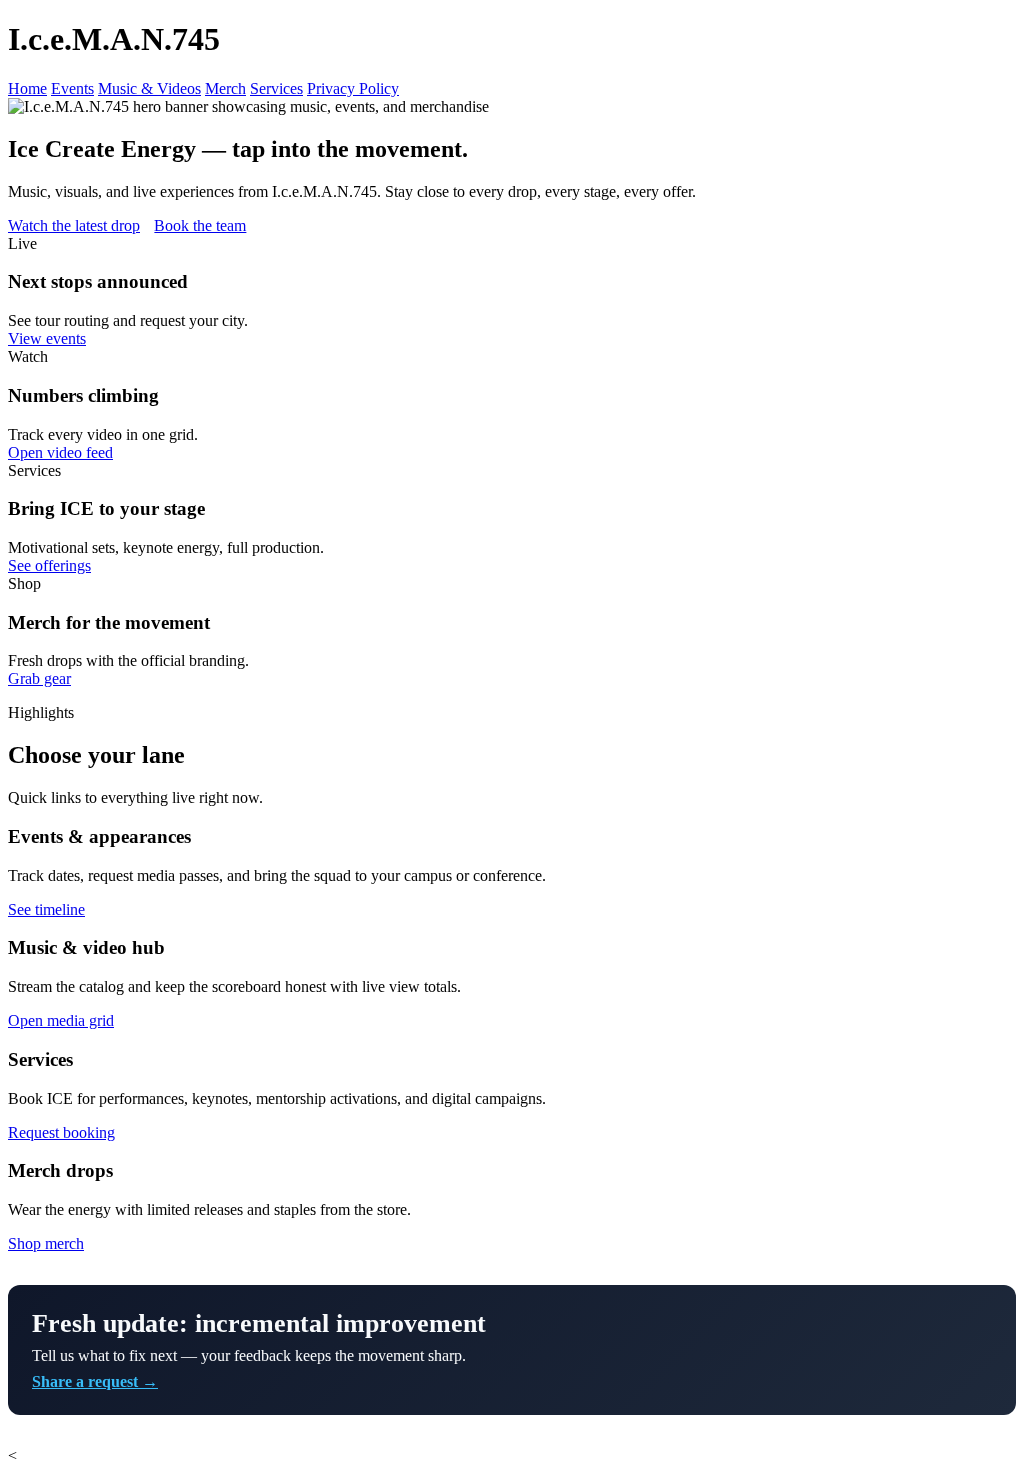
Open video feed (60, 452)
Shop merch (46, 1243)
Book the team (200, 225)
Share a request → (95, 1381)
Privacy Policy (353, 88)
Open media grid (61, 1020)
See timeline (46, 909)
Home (27, 88)
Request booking (61, 1132)
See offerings (49, 565)
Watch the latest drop (74, 225)
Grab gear (39, 678)
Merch (225, 88)
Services (276, 88)
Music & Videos (149, 88)
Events (72, 88)
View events (47, 338)
